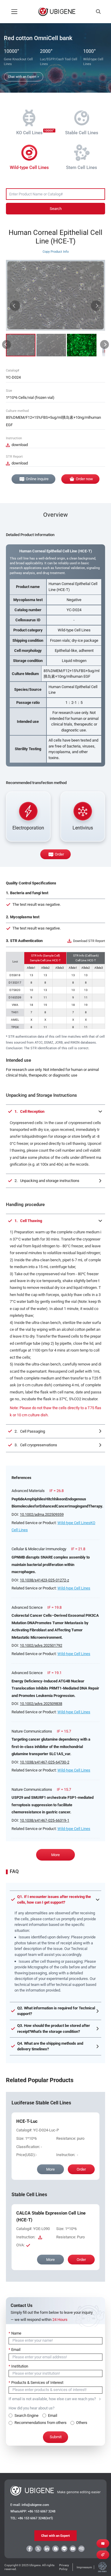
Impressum (84, 2567)
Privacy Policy (64, 2567)
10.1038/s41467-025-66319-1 (45, 1820)
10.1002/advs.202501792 (41, 1645)
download (20, 445)
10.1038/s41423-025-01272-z (44, 1580)
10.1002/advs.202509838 (41, 1704)
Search (56, 209)
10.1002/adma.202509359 (42, 1514)
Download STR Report (89, 941)
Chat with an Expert (55, 2536)
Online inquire (37, 479)
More (55, 1855)
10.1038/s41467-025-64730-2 (45, 1762)
